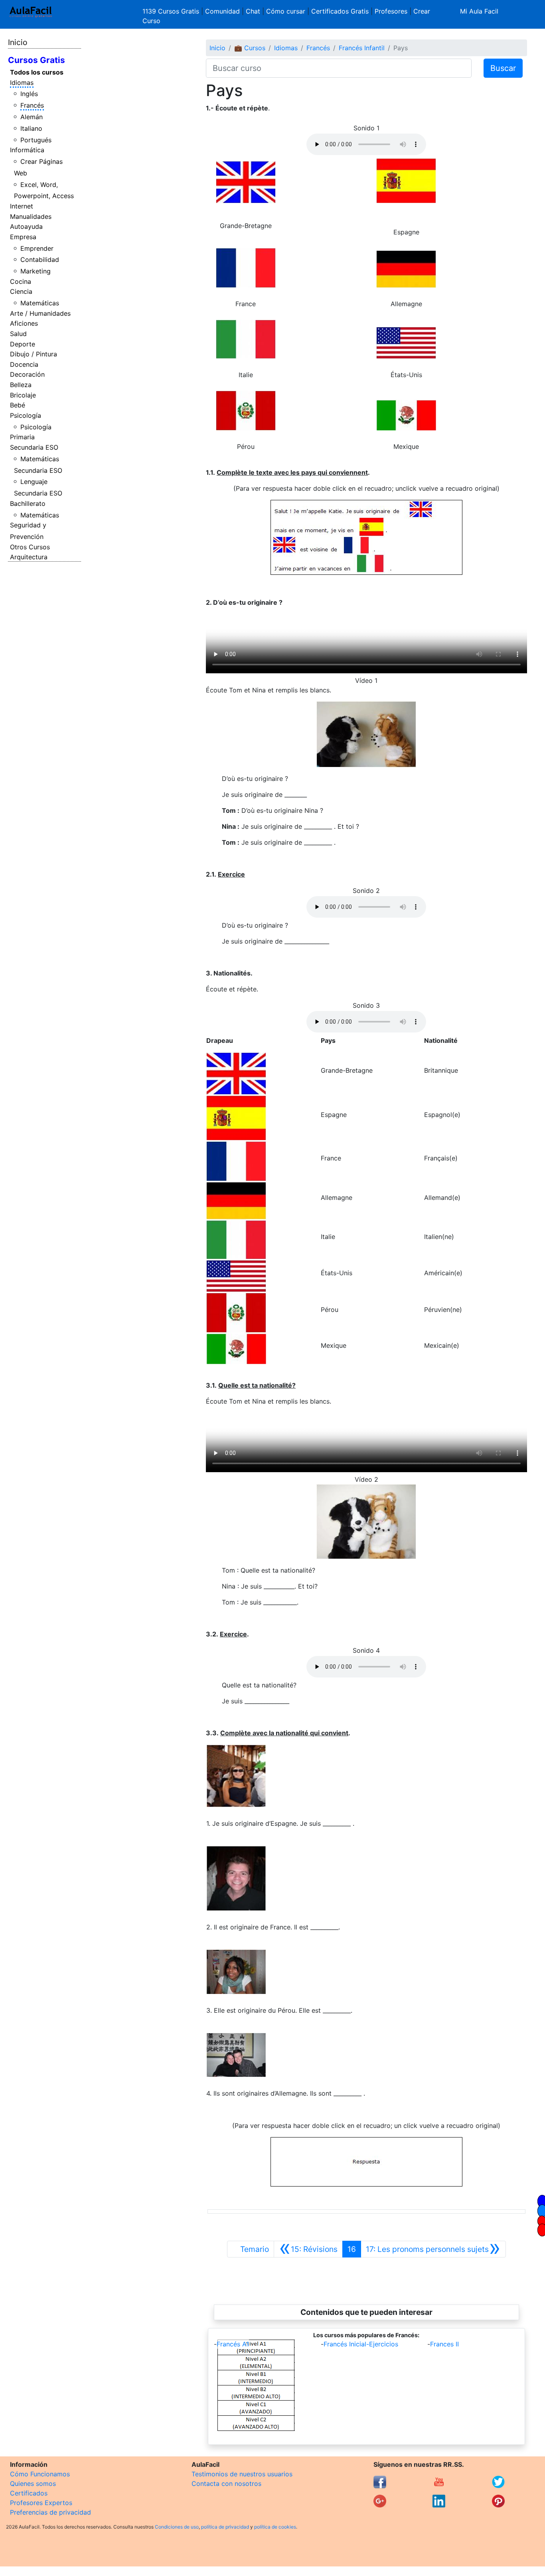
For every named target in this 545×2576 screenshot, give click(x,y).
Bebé (18, 405)
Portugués (36, 140)
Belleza (21, 385)
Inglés (29, 94)
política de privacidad (225, 2527)
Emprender (37, 248)
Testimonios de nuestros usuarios (242, 2474)
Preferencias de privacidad (50, 2512)
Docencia (24, 364)
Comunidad (222, 11)
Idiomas (22, 83)
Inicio (18, 42)
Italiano (31, 128)
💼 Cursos (250, 48)
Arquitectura (29, 557)
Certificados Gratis (340, 11)
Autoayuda (26, 226)
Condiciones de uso (177, 2527)
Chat (253, 11)
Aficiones (24, 323)
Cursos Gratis (37, 60)
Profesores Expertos (41, 2503)
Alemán (32, 117)
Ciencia (21, 291)
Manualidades (31, 216)
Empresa (23, 237)
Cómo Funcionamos (40, 2474)
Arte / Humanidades (40, 313)
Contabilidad (40, 260)
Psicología (26, 415)
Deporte (23, 344)
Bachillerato (28, 503)
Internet (22, 206)
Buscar (503, 68)
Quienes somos (33, 2484)
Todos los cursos (37, 72)
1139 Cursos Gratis (172, 11)
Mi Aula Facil (479, 11)
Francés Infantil (362, 48)
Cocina (21, 281)
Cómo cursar (286, 11)
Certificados (29, 2493)
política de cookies (275, 2527)
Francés (32, 105)
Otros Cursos (30, 547)
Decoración (27, 374)
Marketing (36, 271)
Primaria (22, 437)
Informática (27, 150)
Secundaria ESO (34, 447)
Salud (18, 334)
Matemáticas (40, 303)
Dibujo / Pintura (34, 354)
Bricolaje (23, 395)
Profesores (391, 11)
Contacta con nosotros (226, 2484)
